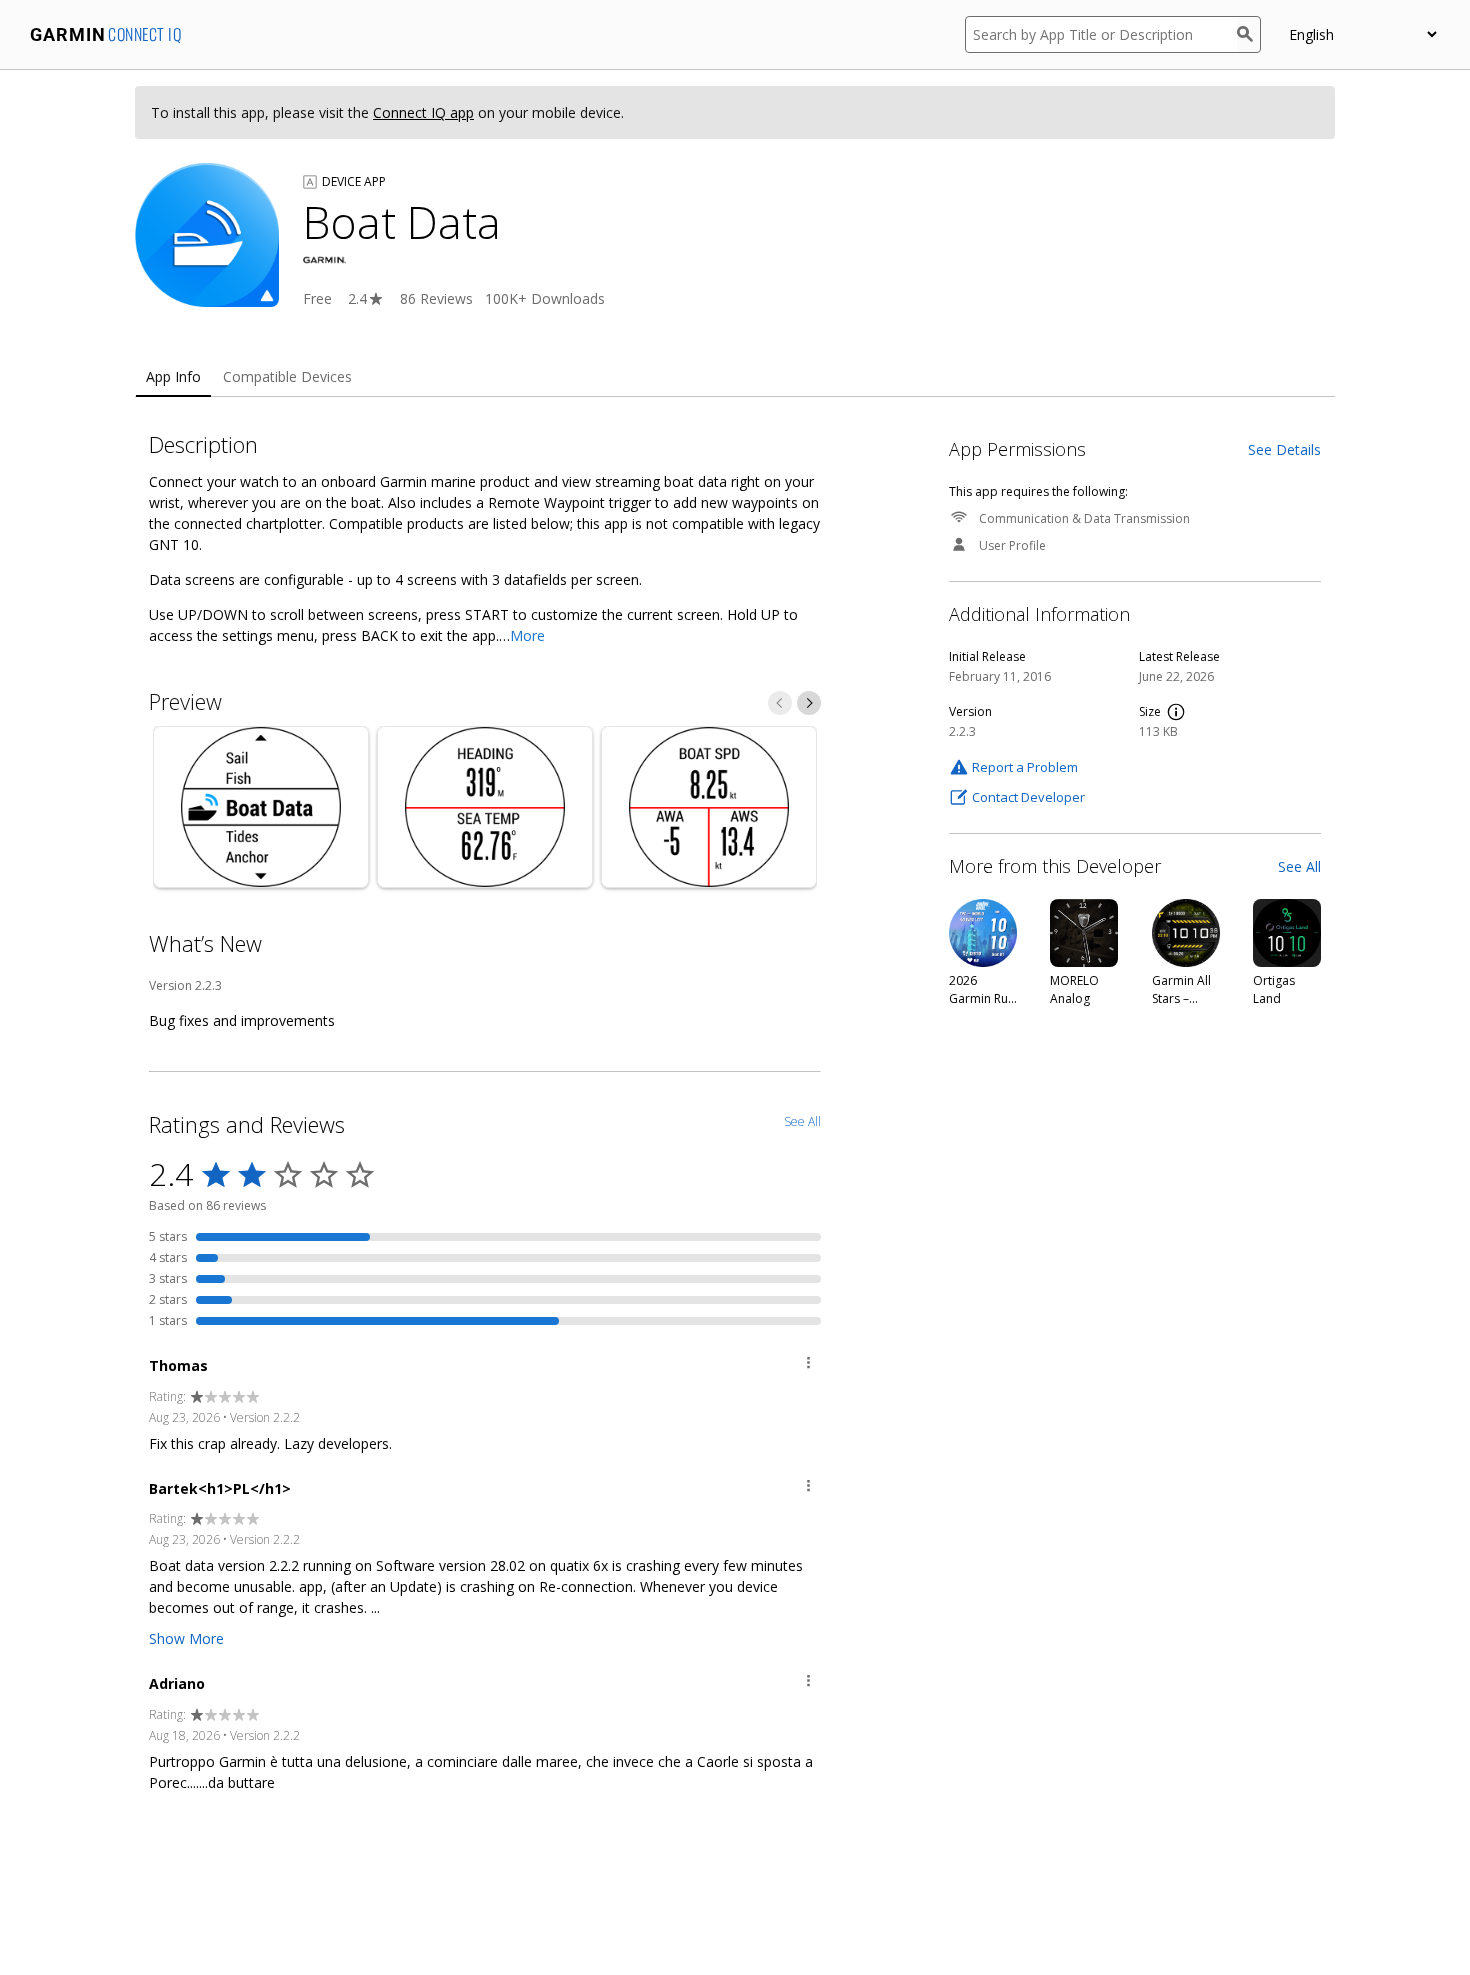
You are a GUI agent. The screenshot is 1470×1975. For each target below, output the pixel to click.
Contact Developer (1028, 797)
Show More (186, 1638)
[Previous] (780, 703)
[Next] (809, 703)
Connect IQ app (423, 112)
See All (1299, 866)
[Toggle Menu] (808, 1365)
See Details (1284, 449)
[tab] (173, 377)
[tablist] (735, 377)
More (527, 635)
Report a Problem (1025, 767)
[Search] (1249, 34)
